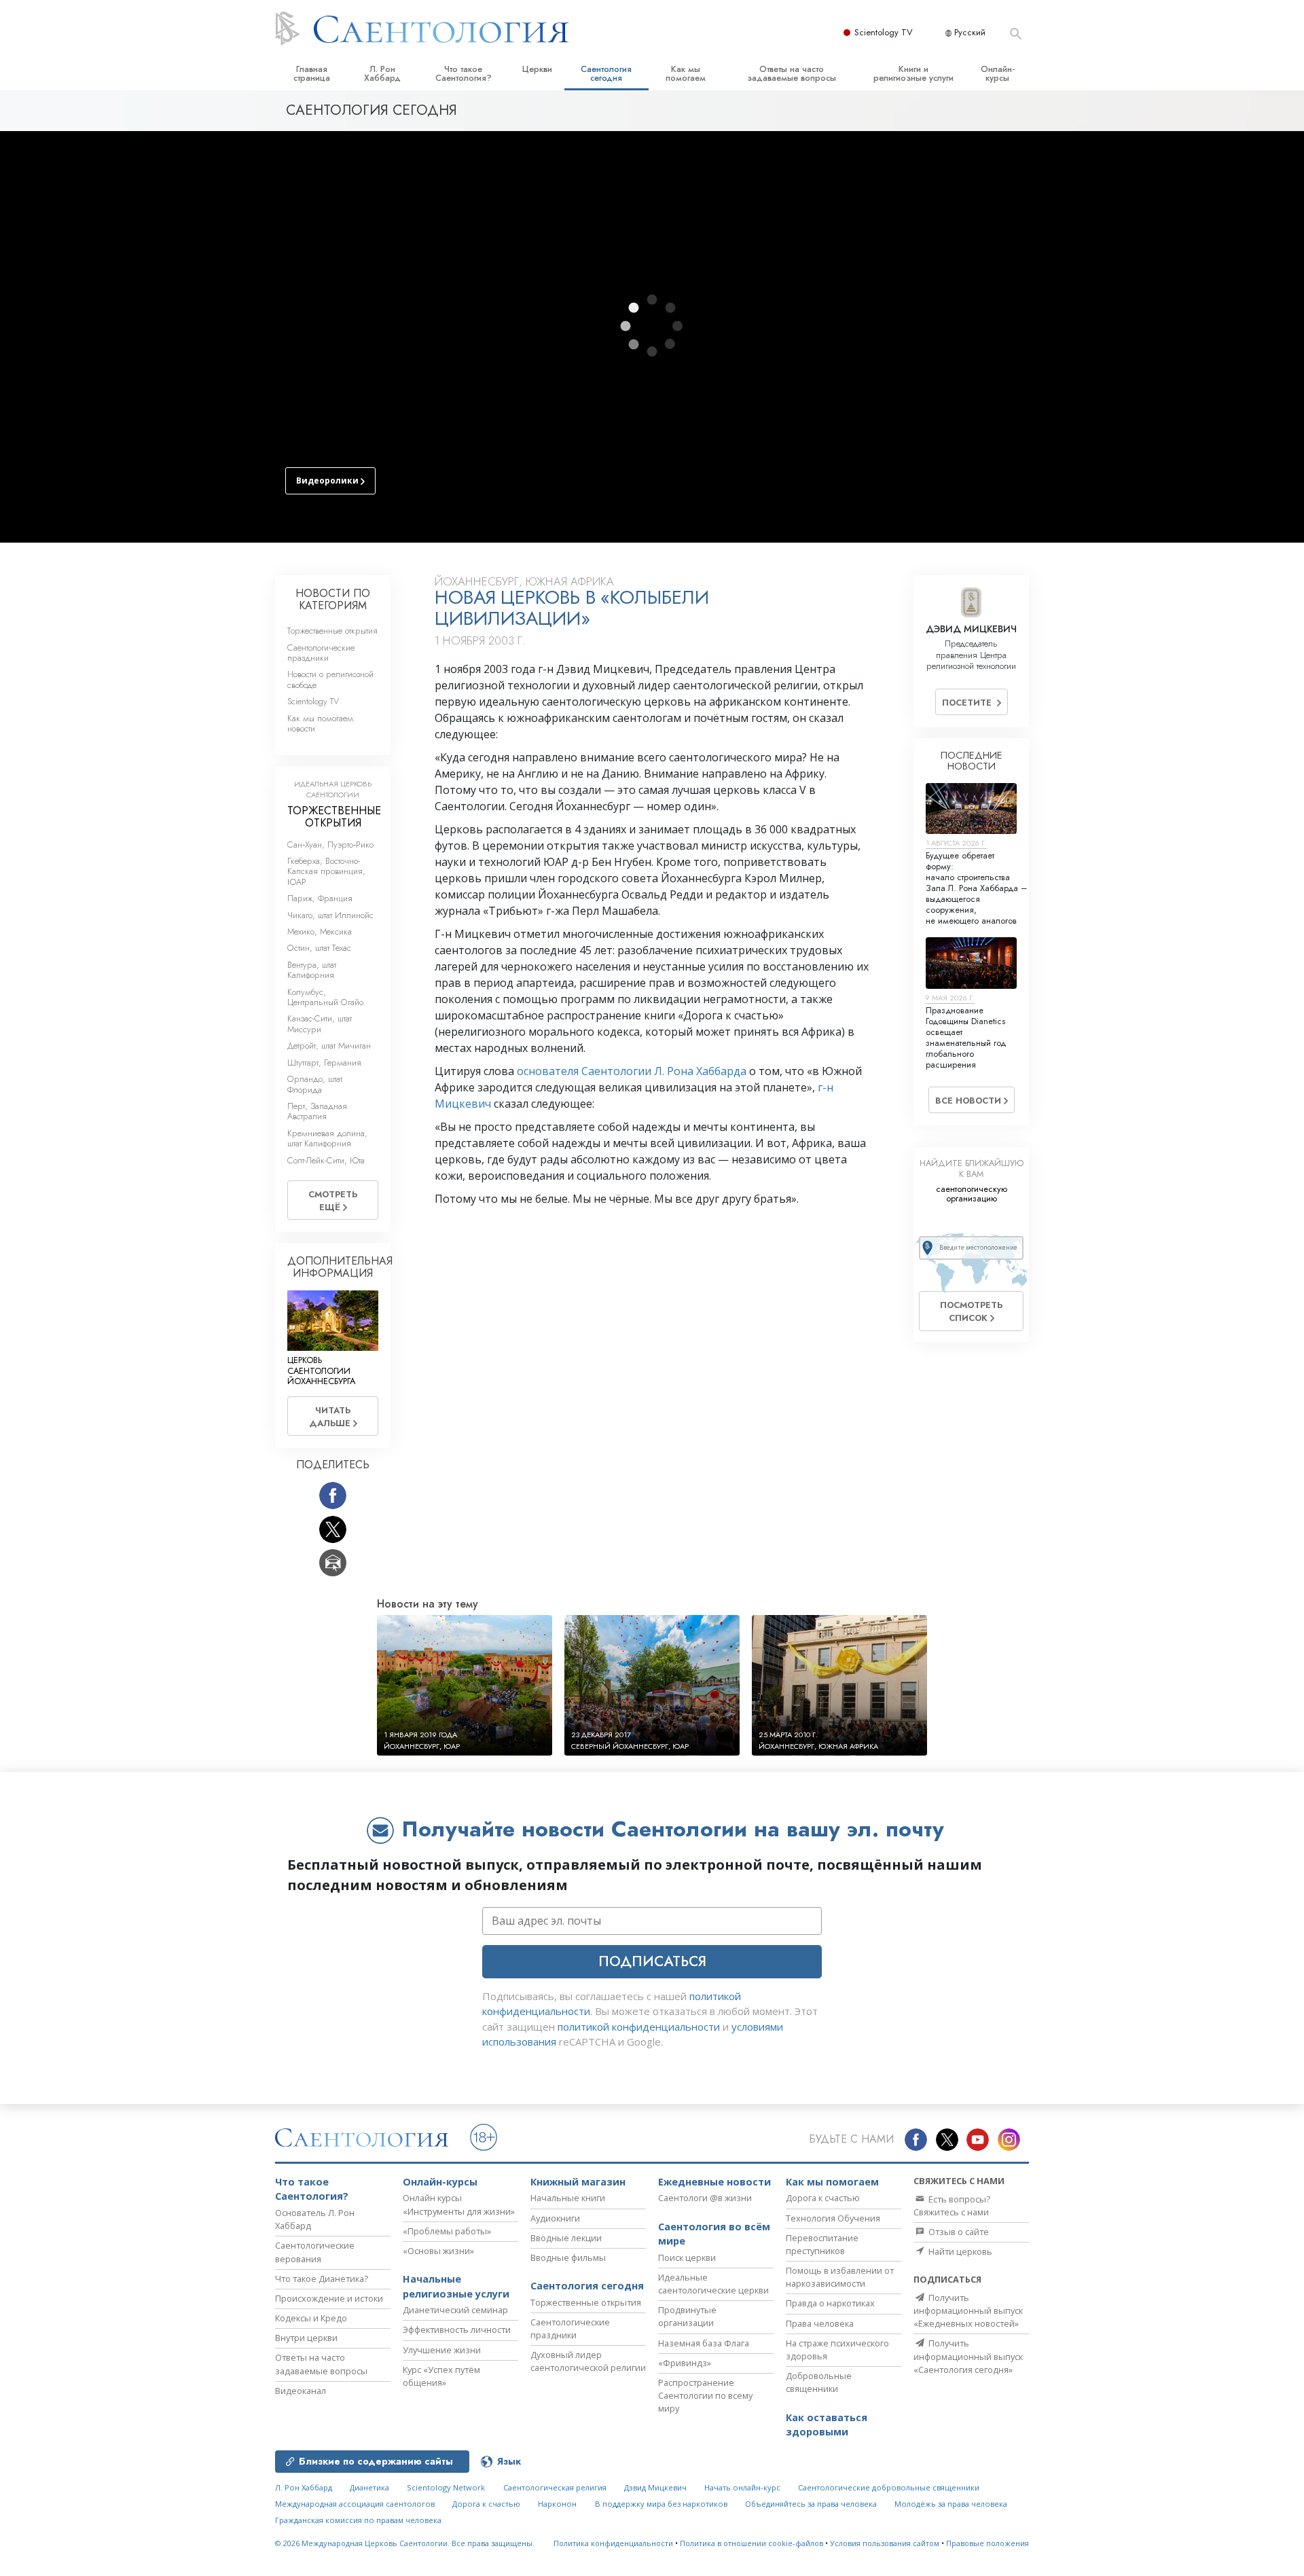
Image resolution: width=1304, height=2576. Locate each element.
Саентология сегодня (606, 73)
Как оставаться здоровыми (827, 2425)
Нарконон (557, 2504)
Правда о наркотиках (830, 2303)
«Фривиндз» (685, 2363)
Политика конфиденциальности (613, 2543)
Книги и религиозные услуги (913, 73)
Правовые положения (988, 2543)
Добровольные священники (819, 2382)
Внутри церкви (306, 2338)
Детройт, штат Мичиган (329, 1046)
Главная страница (312, 73)
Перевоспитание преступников (822, 2244)
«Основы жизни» (438, 2251)
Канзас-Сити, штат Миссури (320, 1023)
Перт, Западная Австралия (317, 1111)
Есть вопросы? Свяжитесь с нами (952, 2206)
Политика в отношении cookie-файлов (751, 2543)
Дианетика (369, 2487)
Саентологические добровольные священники (889, 2487)
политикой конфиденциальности (639, 2027)
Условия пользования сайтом (885, 2543)
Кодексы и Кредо (311, 2318)
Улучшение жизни (442, 2350)
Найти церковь (959, 2251)
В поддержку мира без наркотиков (661, 2504)
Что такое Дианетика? (322, 2279)
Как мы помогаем (686, 73)
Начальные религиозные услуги (456, 2286)
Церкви (537, 69)
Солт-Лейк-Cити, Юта (326, 1160)
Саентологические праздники (321, 653)
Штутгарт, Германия (324, 1063)
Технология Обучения (833, 2218)
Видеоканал (301, 2391)
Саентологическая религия (555, 2487)
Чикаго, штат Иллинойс (330, 915)
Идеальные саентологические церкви (713, 2284)
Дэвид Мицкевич (655, 2487)
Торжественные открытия (332, 631)
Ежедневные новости (714, 2182)
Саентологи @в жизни (705, 2198)
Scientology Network (446, 2487)
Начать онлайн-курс (742, 2487)
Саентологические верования (315, 2252)
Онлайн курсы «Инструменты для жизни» (459, 2204)
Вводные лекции (566, 2238)
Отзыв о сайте (958, 2232)
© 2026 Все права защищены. (405, 2543)
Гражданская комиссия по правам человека (358, 2520)
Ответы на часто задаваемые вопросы (792, 73)
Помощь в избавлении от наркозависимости (840, 2277)
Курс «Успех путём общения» (441, 2376)
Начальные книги (568, 2198)
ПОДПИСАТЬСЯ (652, 1961)
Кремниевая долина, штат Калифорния (327, 1138)
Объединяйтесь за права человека (811, 2504)
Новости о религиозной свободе (330, 679)
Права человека (820, 2323)
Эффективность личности (457, 2329)
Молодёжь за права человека (951, 2504)
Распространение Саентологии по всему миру (705, 2395)
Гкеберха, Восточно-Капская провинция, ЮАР (326, 871)
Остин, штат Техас (319, 948)
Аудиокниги (555, 2218)
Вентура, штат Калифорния (312, 970)
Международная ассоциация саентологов (355, 2504)
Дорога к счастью (823, 2198)
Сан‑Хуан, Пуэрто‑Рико (330, 845)
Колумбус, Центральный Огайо (325, 997)
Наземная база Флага (704, 2343)
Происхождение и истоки (329, 2298)
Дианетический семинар (455, 2310)
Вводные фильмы (568, 2257)
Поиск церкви (687, 2257)
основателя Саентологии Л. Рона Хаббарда (632, 1071)
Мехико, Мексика (320, 931)
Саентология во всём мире (714, 2234)
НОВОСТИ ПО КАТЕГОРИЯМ (333, 599)
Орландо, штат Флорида (315, 1084)
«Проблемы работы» (447, 2231)
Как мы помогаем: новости (322, 723)
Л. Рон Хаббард (382, 73)
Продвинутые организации (687, 2316)
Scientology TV (884, 32)
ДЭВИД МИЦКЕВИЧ (971, 629)
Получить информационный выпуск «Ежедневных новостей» (968, 2310)
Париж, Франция (320, 898)
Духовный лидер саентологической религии (588, 2361)
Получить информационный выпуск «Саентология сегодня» (968, 2356)
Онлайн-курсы (998, 73)
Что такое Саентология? (464, 73)
